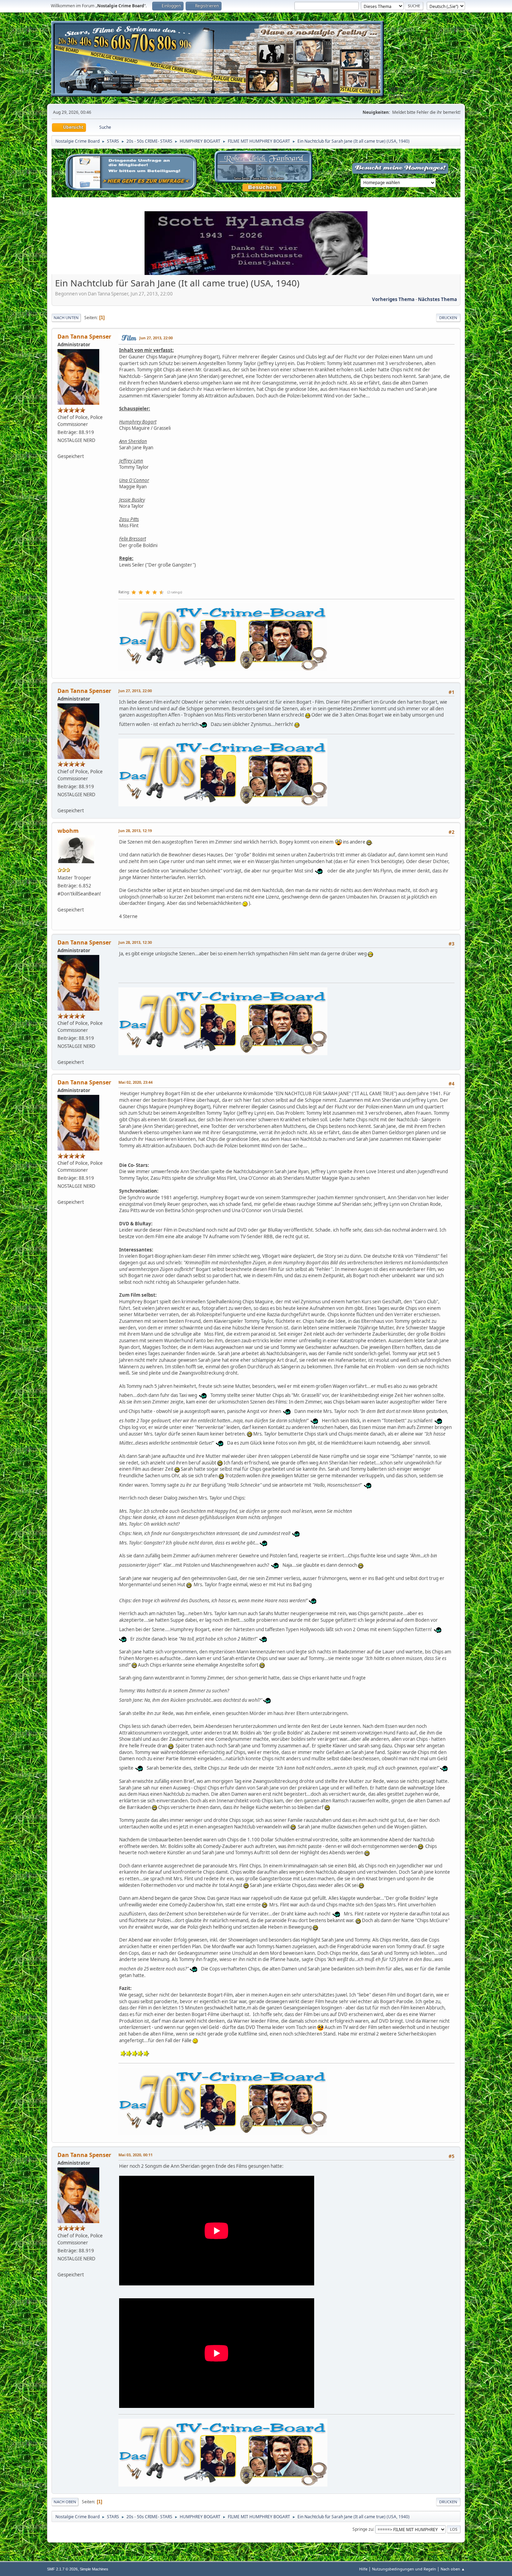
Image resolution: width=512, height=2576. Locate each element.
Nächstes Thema (437, 299)
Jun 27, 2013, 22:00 (156, 338)
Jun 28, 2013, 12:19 (135, 831)
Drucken (448, 318)
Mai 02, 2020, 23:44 (135, 1082)
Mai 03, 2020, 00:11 (135, 2155)
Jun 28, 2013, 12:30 (135, 942)
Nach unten (66, 318)
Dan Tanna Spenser (84, 337)
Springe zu (363, 2529)
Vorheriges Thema (393, 299)
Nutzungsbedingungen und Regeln (404, 2569)
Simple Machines (94, 2569)
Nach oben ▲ (453, 2569)
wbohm (68, 831)
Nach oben (65, 2502)
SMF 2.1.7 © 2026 (62, 2569)
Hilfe (363, 2569)
